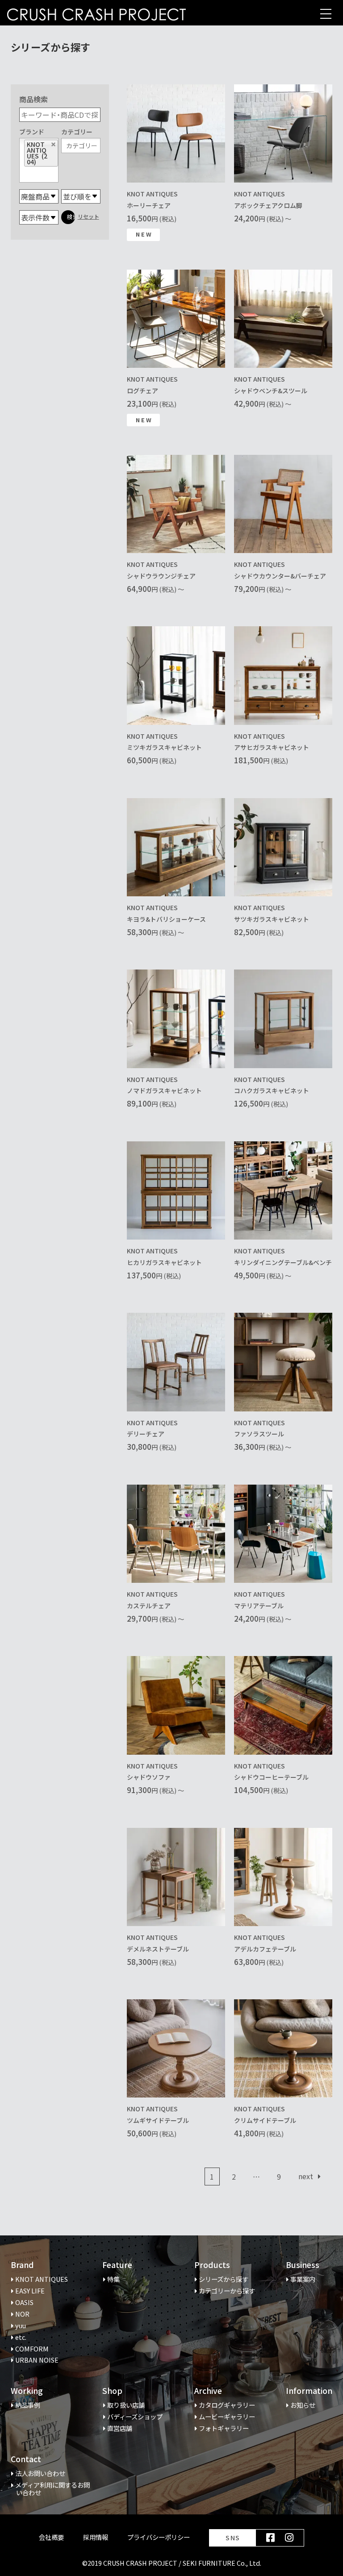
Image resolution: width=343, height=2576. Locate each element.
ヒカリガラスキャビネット (164, 1262)
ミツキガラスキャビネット (164, 747)
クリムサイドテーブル (265, 2120)
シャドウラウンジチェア (161, 576)
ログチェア (142, 391)
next (307, 2176)
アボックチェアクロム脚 (268, 205)
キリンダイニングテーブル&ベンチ (283, 1262)
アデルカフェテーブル (265, 1949)
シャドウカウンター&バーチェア (280, 576)
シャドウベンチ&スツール (271, 391)
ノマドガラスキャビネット (164, 1090)
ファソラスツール (259, 1434)
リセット (88, 216)
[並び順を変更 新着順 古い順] (81, 196)
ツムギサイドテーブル (158, 2120)
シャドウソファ (149, 1777)
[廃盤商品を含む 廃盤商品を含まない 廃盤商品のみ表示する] (39, 196)
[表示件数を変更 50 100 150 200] (39, 217)
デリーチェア (146, 1434)
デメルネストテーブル (158, 1949)
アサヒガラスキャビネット (272, 747)
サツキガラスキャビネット (272, 919)
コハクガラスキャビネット (272, 1090)
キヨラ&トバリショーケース (166, 919)
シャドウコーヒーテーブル (271, 1777)
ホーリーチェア (149, 205)
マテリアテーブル (259, 1606)
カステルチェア (149, 1606)
